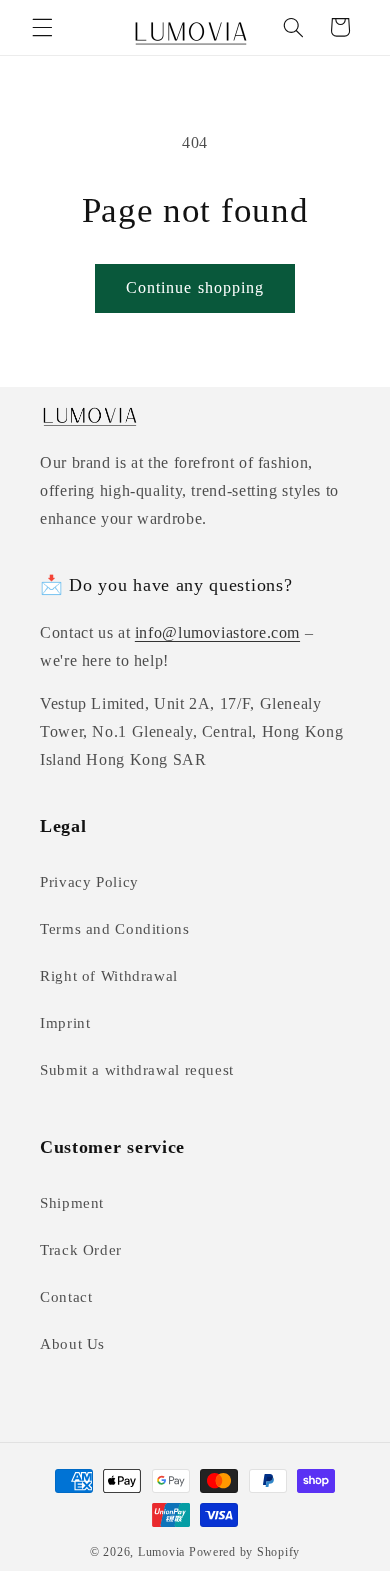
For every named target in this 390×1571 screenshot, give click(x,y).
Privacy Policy (89, 882)
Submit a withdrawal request (137, 1070)
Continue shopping (195, 287)
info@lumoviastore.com (217, 632)
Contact (66, 1297)
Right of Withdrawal (109, 976)
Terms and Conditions (115, 929)
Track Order (81, 1250)
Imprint (65, 1023)
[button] (42, 27)
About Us (72, 1344)
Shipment (72, 1203)
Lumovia (161, 1552)
